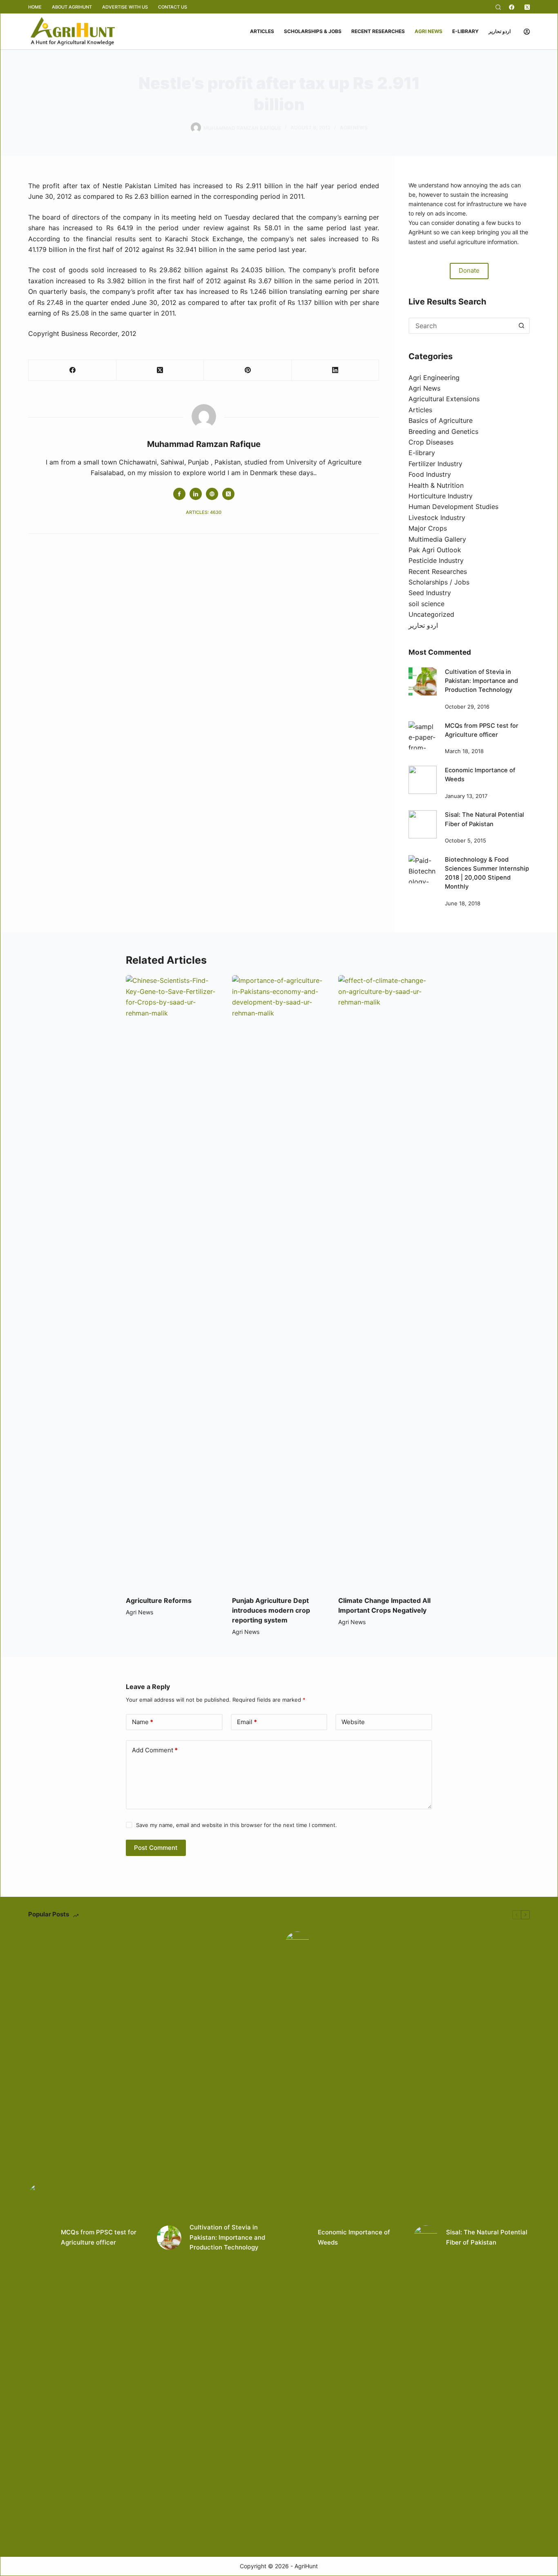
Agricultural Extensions (444, 399)
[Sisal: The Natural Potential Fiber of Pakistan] (423, 824)
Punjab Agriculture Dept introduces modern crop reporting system (271, 1610)
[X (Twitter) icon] (228, 494)
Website (353, 1722)
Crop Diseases (431, 442)
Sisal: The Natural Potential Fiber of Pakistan (487, 2237)
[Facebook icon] (179, 494)
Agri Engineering (434, 378)
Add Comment (155, 1750)
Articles (262, 31)
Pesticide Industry (436, 560)
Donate (469, 270)
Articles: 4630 (204, 512)
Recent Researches (378, 31)
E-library (465, 31)
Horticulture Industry (441, 496)
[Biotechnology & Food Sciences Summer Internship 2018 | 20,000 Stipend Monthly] (423, 869)
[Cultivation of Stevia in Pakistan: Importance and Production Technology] (423, 681)
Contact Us (173, 7)
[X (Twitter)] (527, 7)
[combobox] (462, 326)
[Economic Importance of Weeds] (423, 780)
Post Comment (156, 1848)
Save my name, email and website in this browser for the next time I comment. (237, 1825)
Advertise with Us (125, 7)
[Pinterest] (248, 370)
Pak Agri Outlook (435, 550)
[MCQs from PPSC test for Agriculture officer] (423, 735)
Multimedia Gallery (437, 539)
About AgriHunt (72, 7)
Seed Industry (430, 593)
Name (143, 1722)
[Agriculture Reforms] (173, 1281)
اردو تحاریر (500, 31)
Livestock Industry (437, 518)
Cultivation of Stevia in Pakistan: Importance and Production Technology (481, 681)
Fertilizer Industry (435, 464)
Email (247, 1722)
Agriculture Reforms (159, 1600)
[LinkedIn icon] (196, 494)
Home (35, 7)
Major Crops (428, 528)
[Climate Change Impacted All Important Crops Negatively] (385, 1281)
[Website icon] (212, 494)
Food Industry (430, 474)
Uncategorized (431, 614)
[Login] (527, 32)
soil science (426, 604)
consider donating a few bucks (473, 223)
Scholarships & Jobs (313, 31)
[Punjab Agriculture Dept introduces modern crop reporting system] (279, 1281)
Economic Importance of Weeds (354, 2237)
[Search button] (522, 326)
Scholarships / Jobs (439, 582)
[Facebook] (512, 7)
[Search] (498, 7)
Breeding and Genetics (443, 431)
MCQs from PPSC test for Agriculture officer (99, 2237)
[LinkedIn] (336, 370)
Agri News (429, 31)
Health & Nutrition (436, 485)
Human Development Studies (453, 507)
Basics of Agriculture (441, 420)
